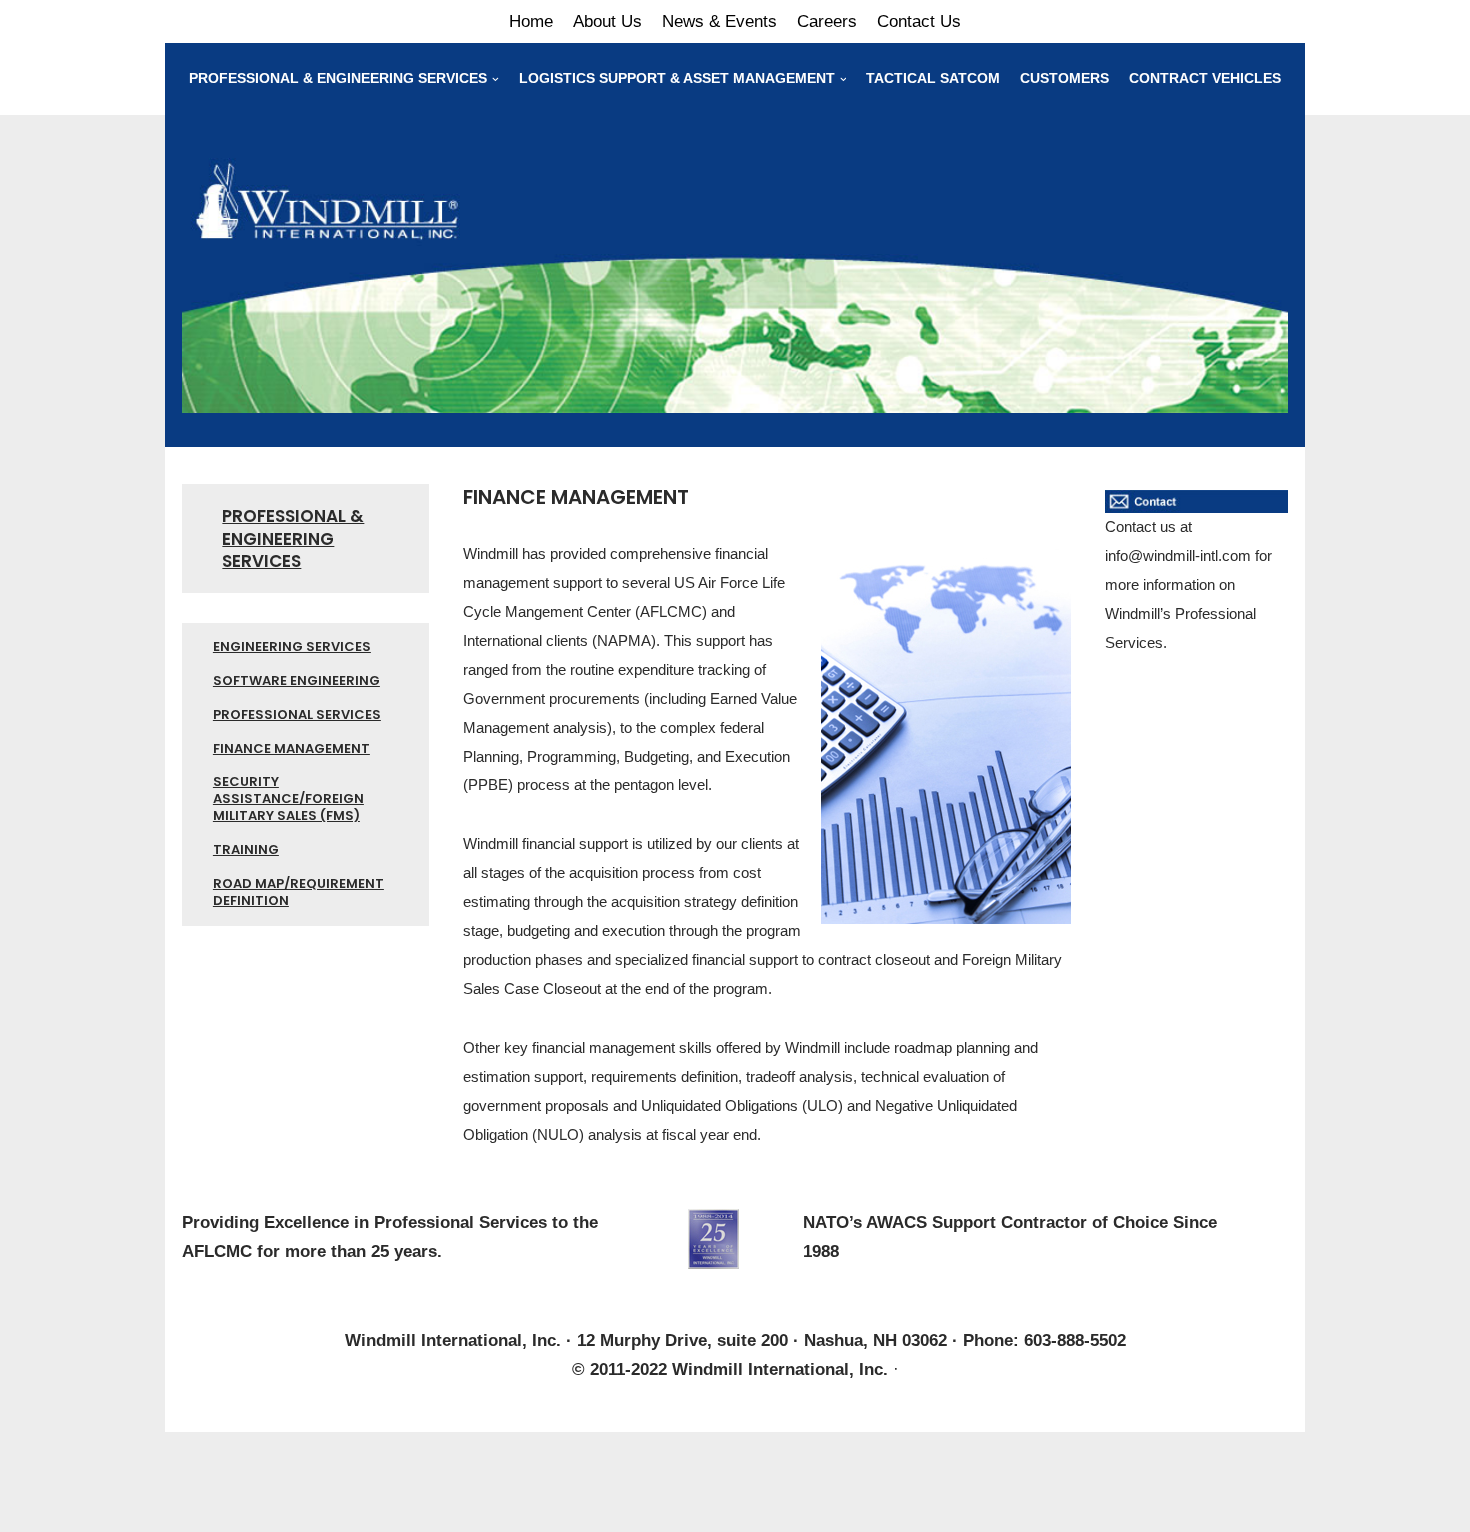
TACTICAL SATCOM (933, 78)
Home (531, 21)
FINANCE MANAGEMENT (291, 748)
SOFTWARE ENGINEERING (296, 680)
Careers (827, 21)
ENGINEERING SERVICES (292, 646)
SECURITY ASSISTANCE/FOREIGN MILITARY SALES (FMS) (288, 798)
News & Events (719, 21)
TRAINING (246, 849)
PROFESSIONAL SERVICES (297, 714)
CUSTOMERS (1064, 78)
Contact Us (919, 21)
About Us (607, 21)
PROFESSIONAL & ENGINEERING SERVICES (293, 538)
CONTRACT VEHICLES (1205, 78)
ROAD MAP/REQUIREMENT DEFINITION (298, 892)
